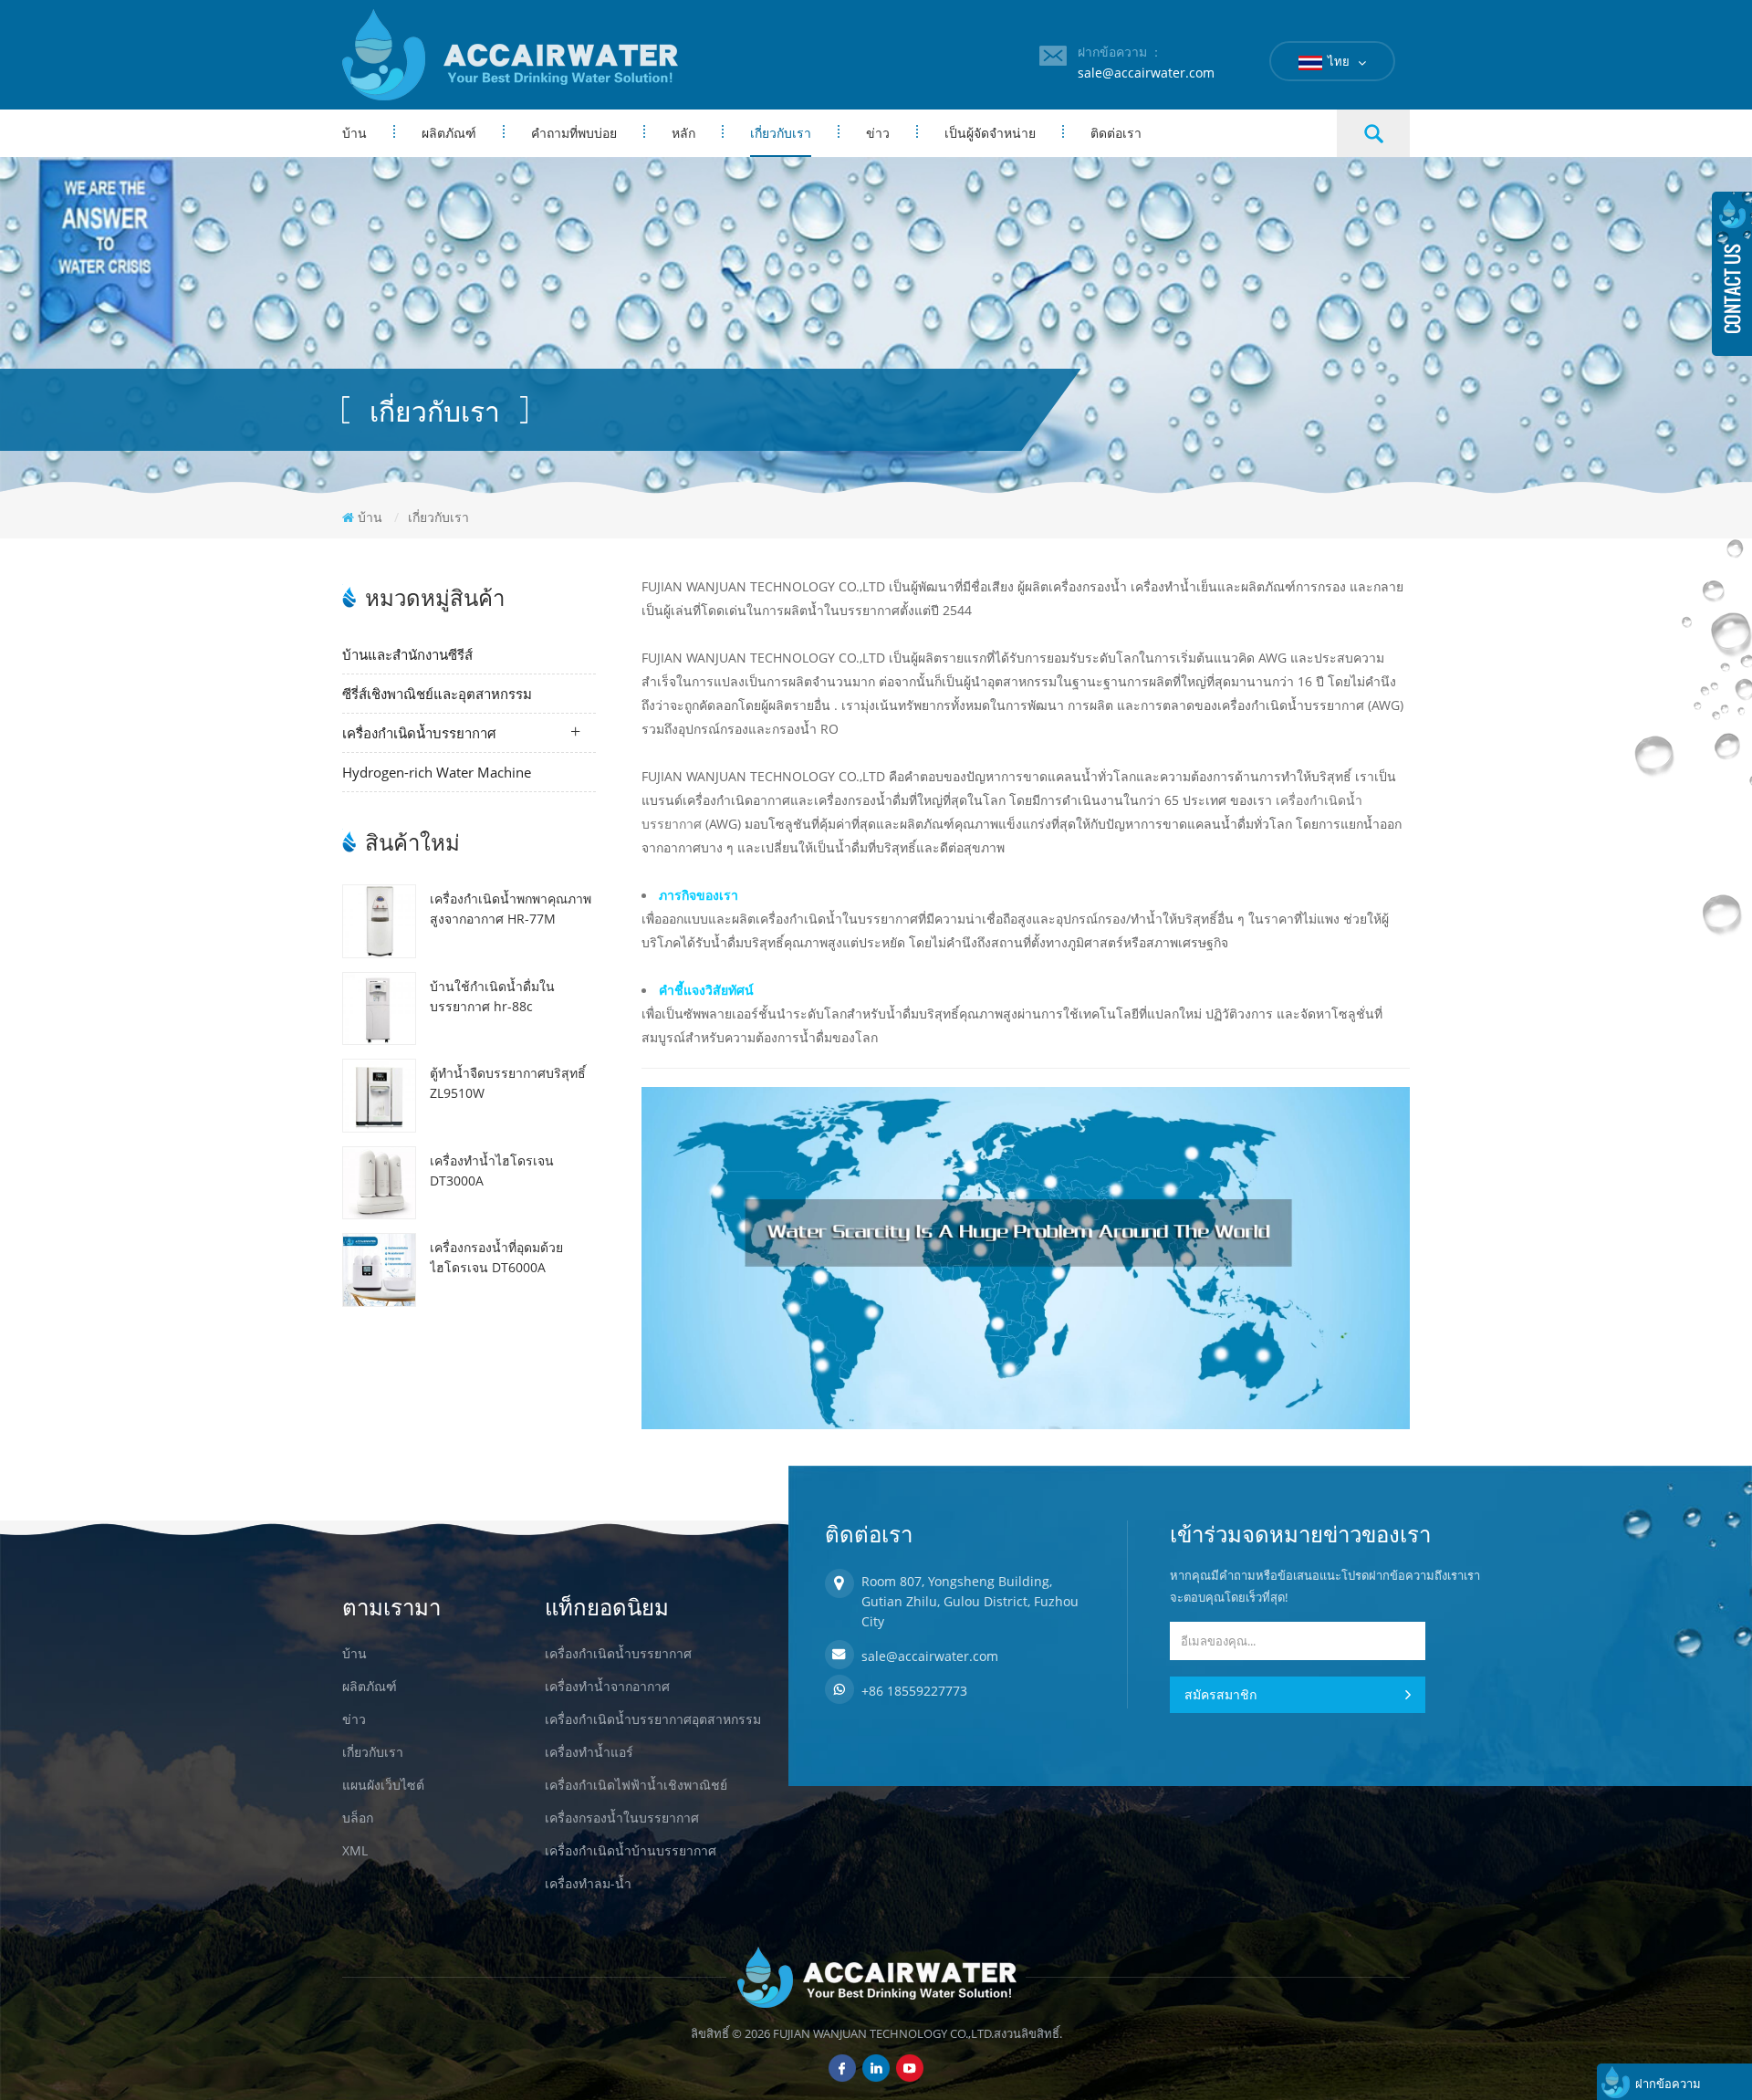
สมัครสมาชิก (1220, 1694)
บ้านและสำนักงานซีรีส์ (407, 654)
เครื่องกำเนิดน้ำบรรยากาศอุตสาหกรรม (653, 1719)
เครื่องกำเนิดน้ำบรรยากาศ (419, 733)
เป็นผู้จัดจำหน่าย (990, 133)
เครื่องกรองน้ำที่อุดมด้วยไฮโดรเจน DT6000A (496, 1257)
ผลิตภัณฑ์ (449, 133)
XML (355, 1850)
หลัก (683, 133)
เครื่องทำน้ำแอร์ (589, 1752)
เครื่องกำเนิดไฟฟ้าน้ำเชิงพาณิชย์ (636, 1785)
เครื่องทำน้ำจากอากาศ (607, 1686)
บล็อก (358, 1818)
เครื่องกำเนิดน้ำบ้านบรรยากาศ (631, 1850)
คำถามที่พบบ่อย (574, 133)
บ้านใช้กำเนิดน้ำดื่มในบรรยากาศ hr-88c (492, 996)
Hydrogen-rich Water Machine (437, 772)
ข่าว (878, 133)
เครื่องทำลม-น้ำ (588, 1883)
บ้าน (355, 133)
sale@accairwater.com (1146, 73)
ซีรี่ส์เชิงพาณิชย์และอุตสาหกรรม (437, 694)
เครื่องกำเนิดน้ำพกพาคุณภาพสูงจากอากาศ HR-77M (511, 909)
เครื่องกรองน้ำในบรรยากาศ (622, 1818)
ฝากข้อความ (1668, 2084)
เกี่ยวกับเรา (781, 133)
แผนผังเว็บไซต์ (383, 1785)
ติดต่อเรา (1116, 133)
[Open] (1732, 274)
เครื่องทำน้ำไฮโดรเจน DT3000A (492, 1170)
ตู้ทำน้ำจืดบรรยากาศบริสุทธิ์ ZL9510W (508, 1083)
